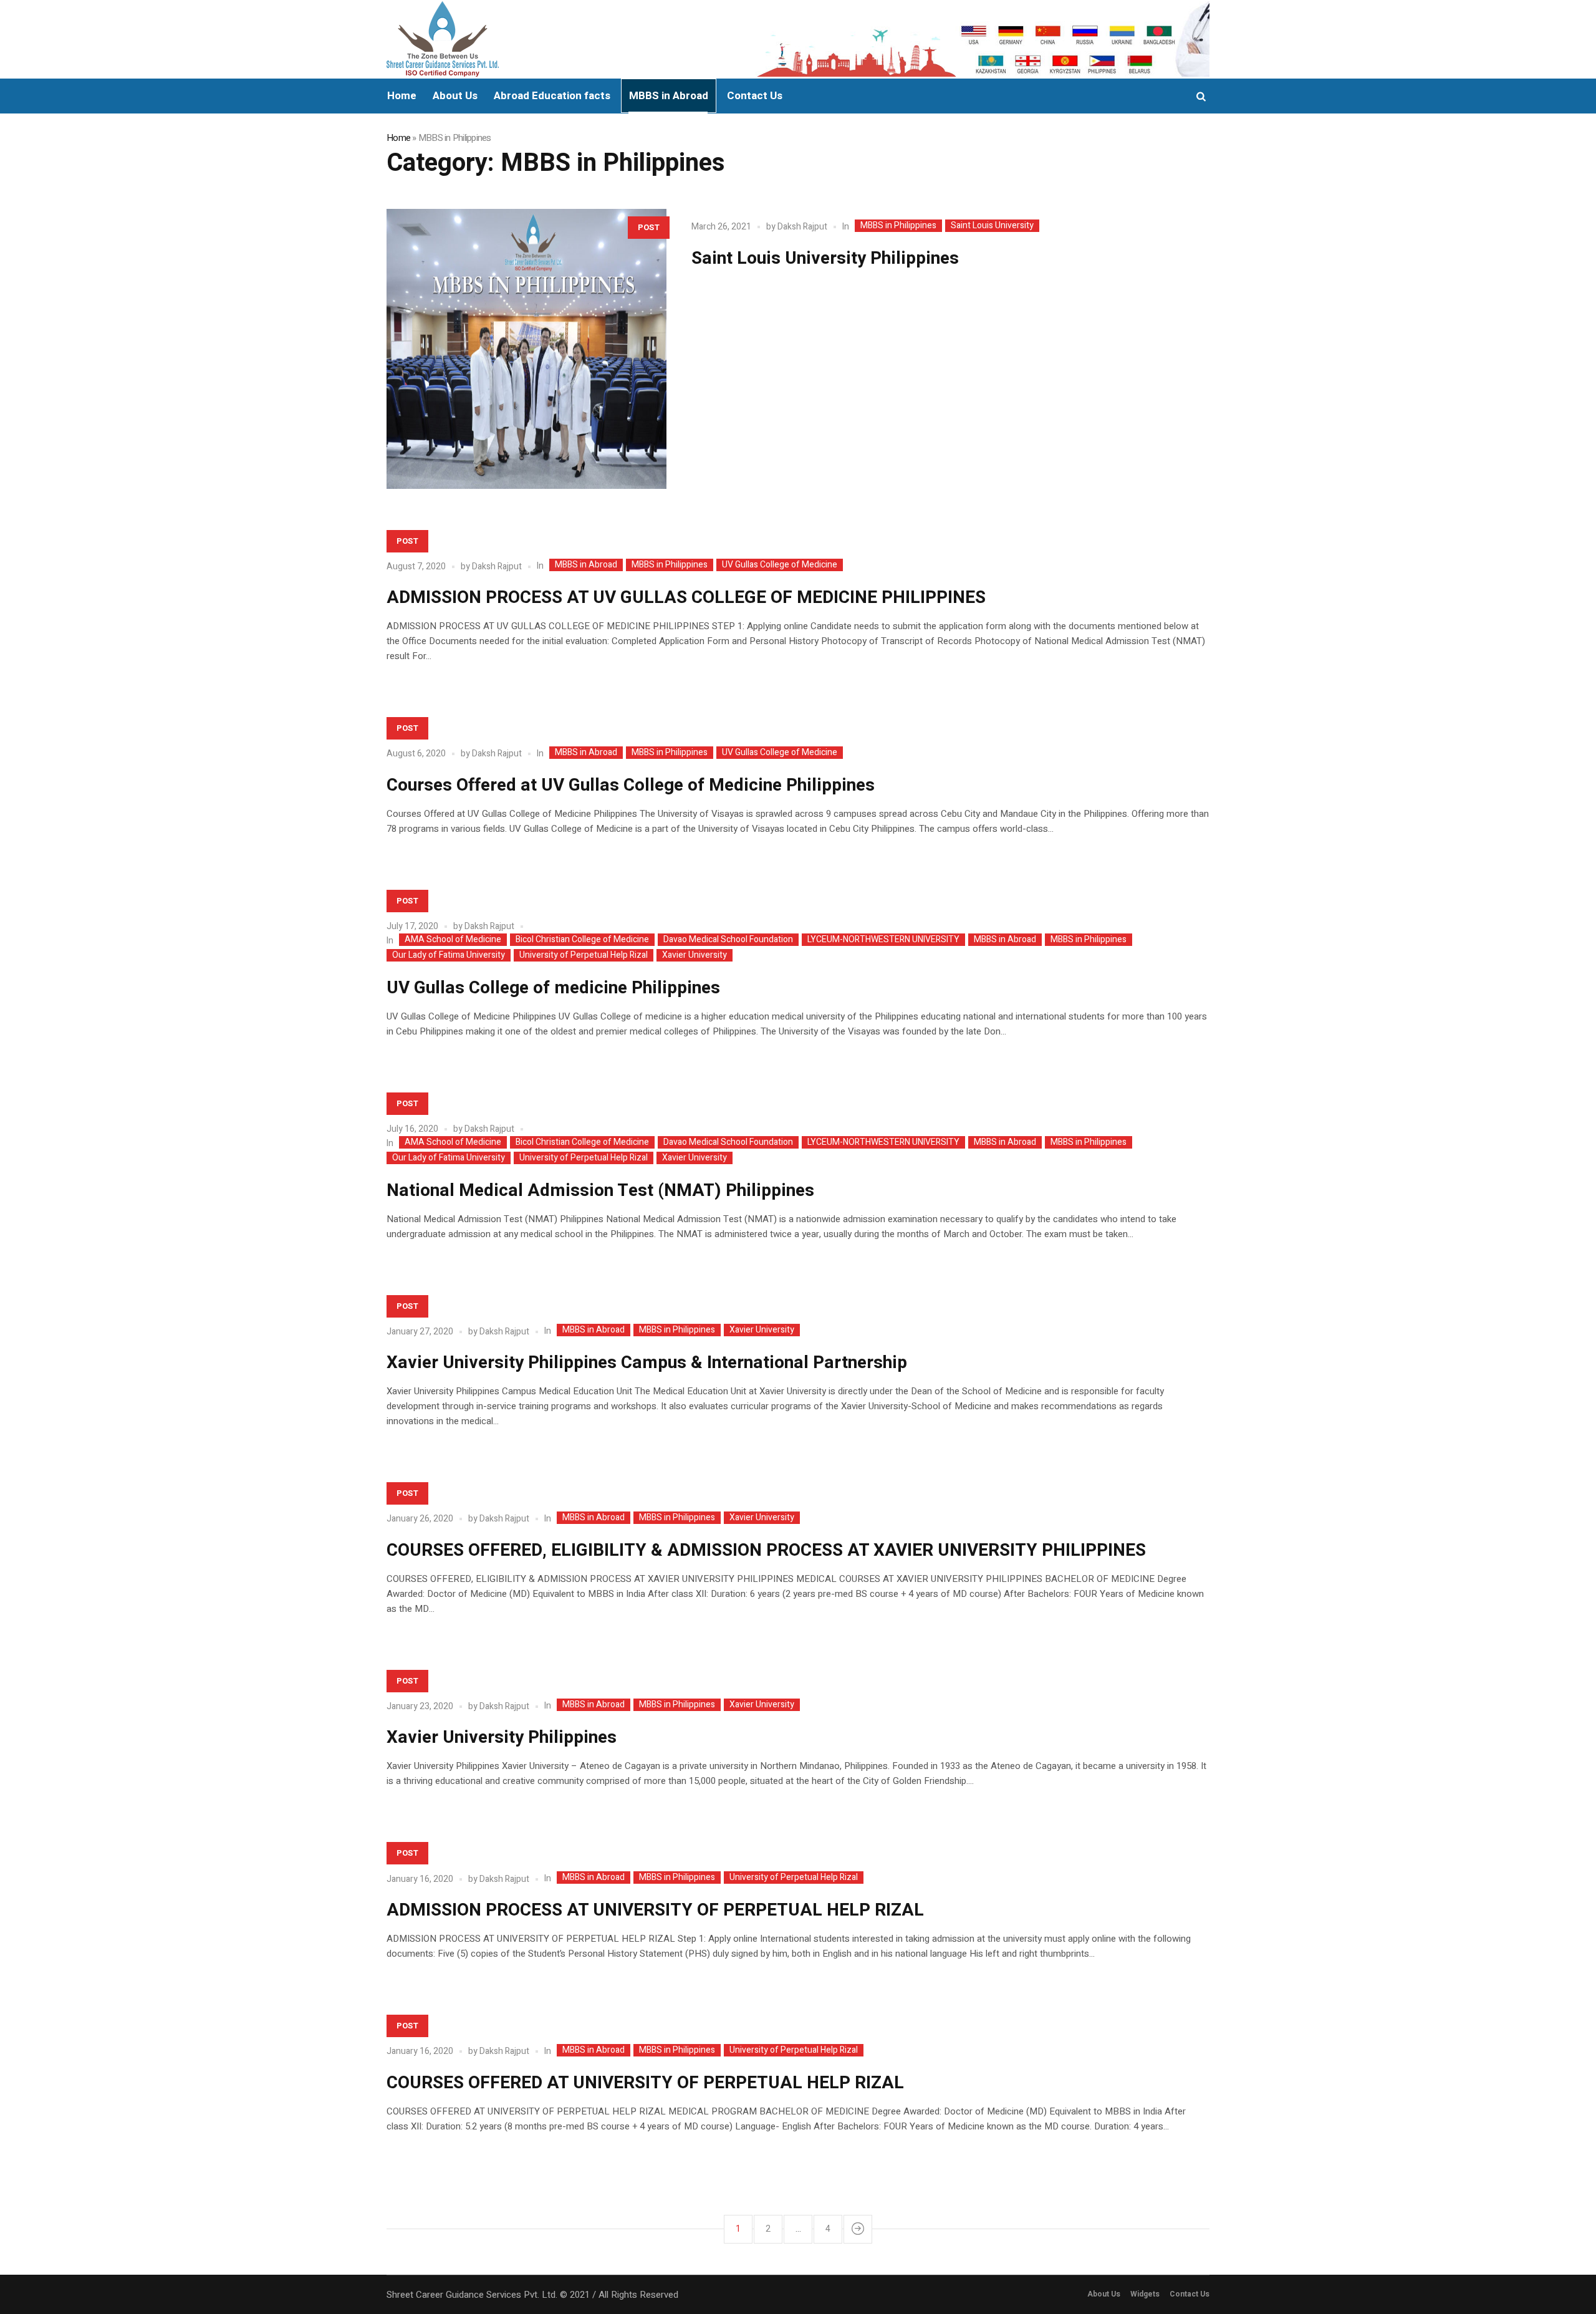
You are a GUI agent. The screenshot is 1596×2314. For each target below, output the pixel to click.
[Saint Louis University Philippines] (526, 349)
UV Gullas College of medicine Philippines (553, 988)
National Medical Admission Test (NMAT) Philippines (600, 1191)
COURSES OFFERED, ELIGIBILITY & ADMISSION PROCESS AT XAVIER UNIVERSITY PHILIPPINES (766, 1550)
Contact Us (1190, 2294)
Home (398, 138)
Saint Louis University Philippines (825, 258)
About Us (1104, 2294)
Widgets (1145, 2294)
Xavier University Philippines (502, 1738)
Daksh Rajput (802, 227)
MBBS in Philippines (898, 226)
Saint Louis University (992, 226)
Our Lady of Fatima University (449, 955)
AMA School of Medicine (453, 940)
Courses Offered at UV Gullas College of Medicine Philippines (631, 785)
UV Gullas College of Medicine (780, 565)
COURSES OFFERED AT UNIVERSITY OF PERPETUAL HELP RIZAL (645, 2083)
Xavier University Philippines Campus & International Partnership (647, 1363)
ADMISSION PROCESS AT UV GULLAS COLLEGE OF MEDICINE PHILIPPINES (686, 598)
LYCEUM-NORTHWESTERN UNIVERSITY (883, 940)
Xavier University (695, 955)
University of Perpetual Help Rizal (584, 955)
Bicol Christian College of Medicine (582, 940)
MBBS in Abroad (586, 565)
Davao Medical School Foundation (728, 940)
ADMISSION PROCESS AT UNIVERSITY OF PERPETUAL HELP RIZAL (655, 1910)
